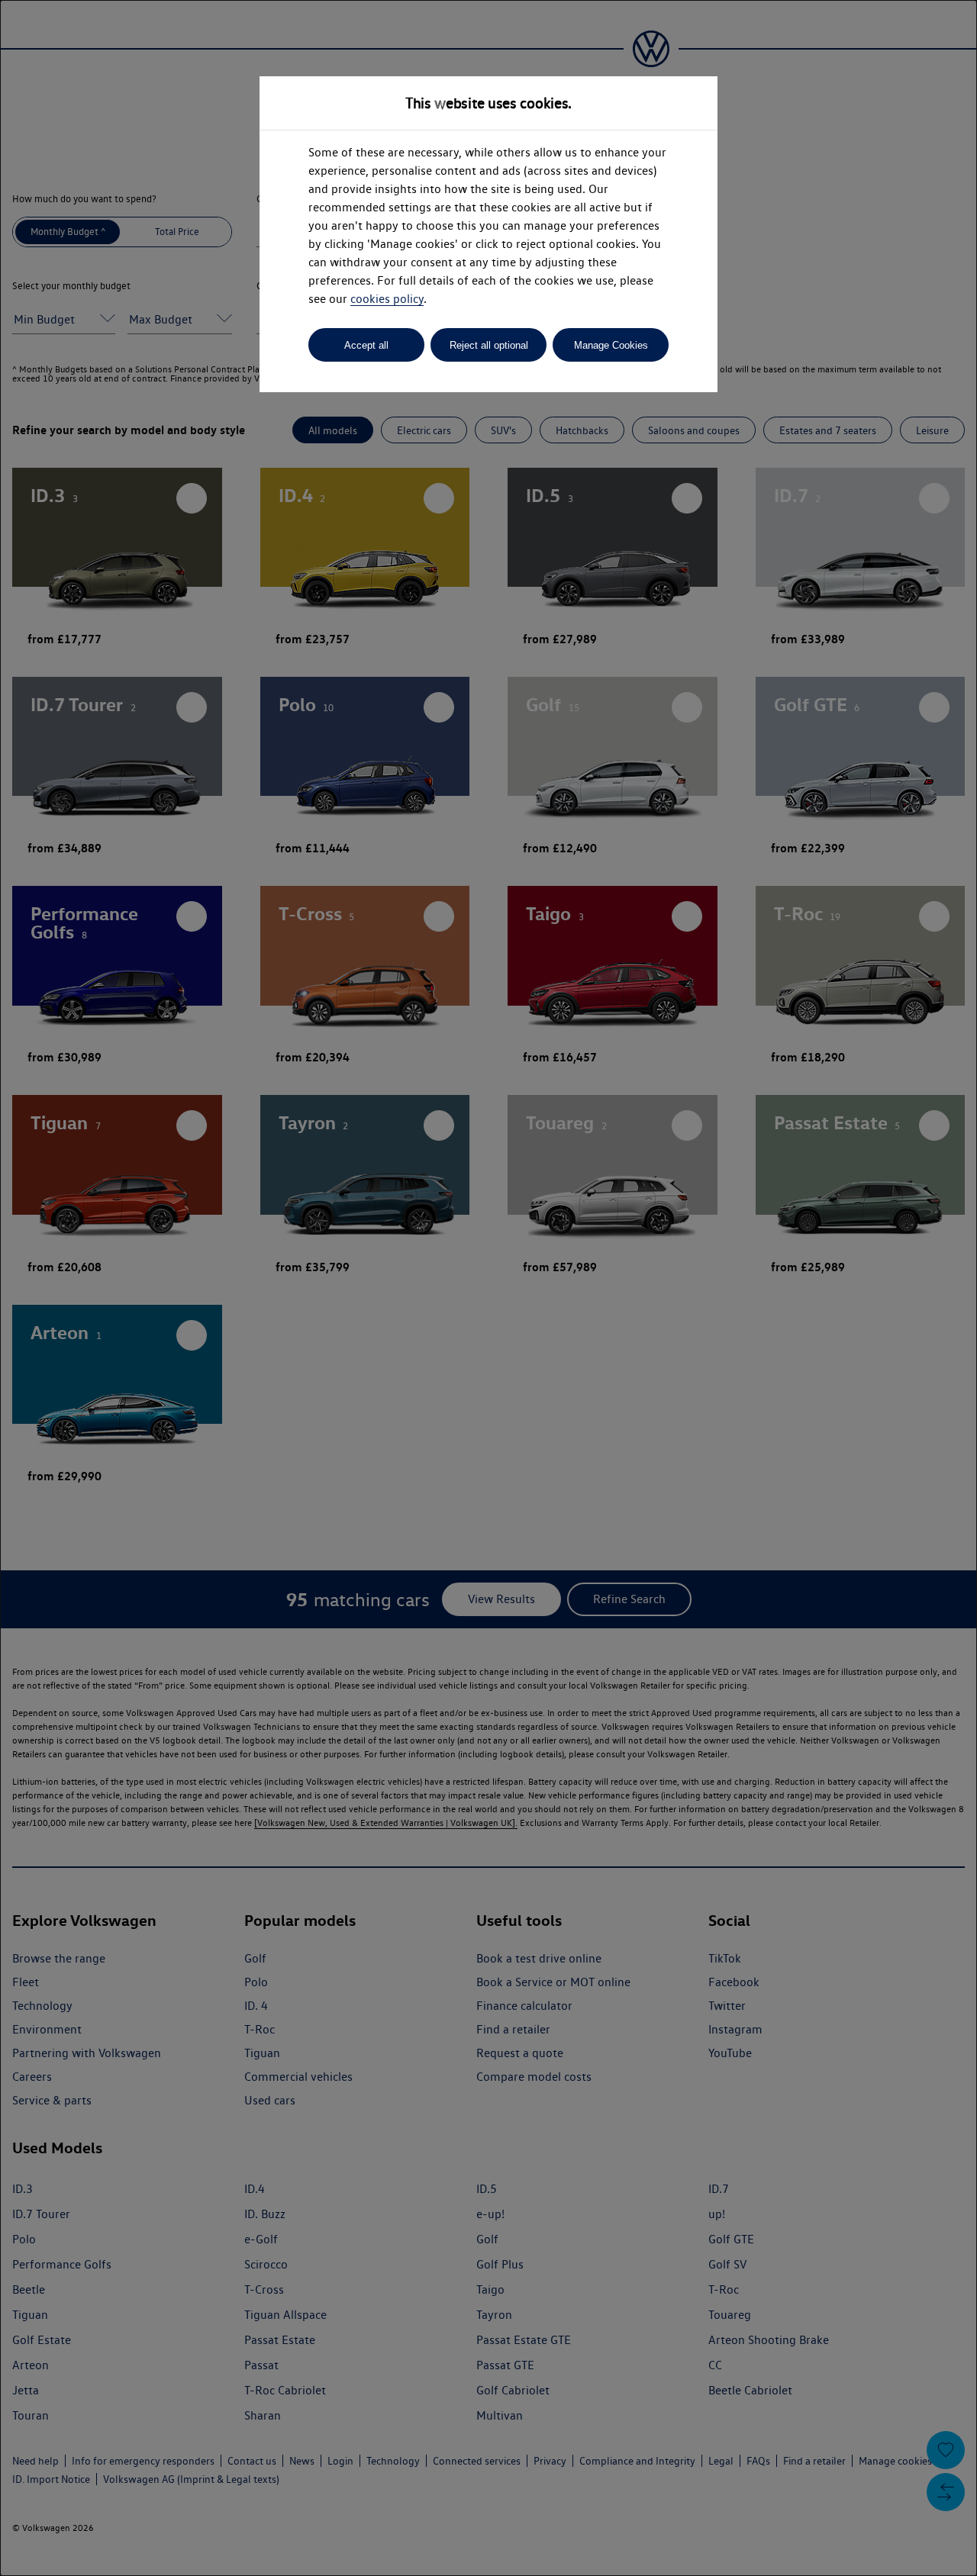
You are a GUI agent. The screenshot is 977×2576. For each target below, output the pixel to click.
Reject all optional (489, 345)
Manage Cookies (611, 345)
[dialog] (488, 1288)
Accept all (366, 345)
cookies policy (387, 299)
